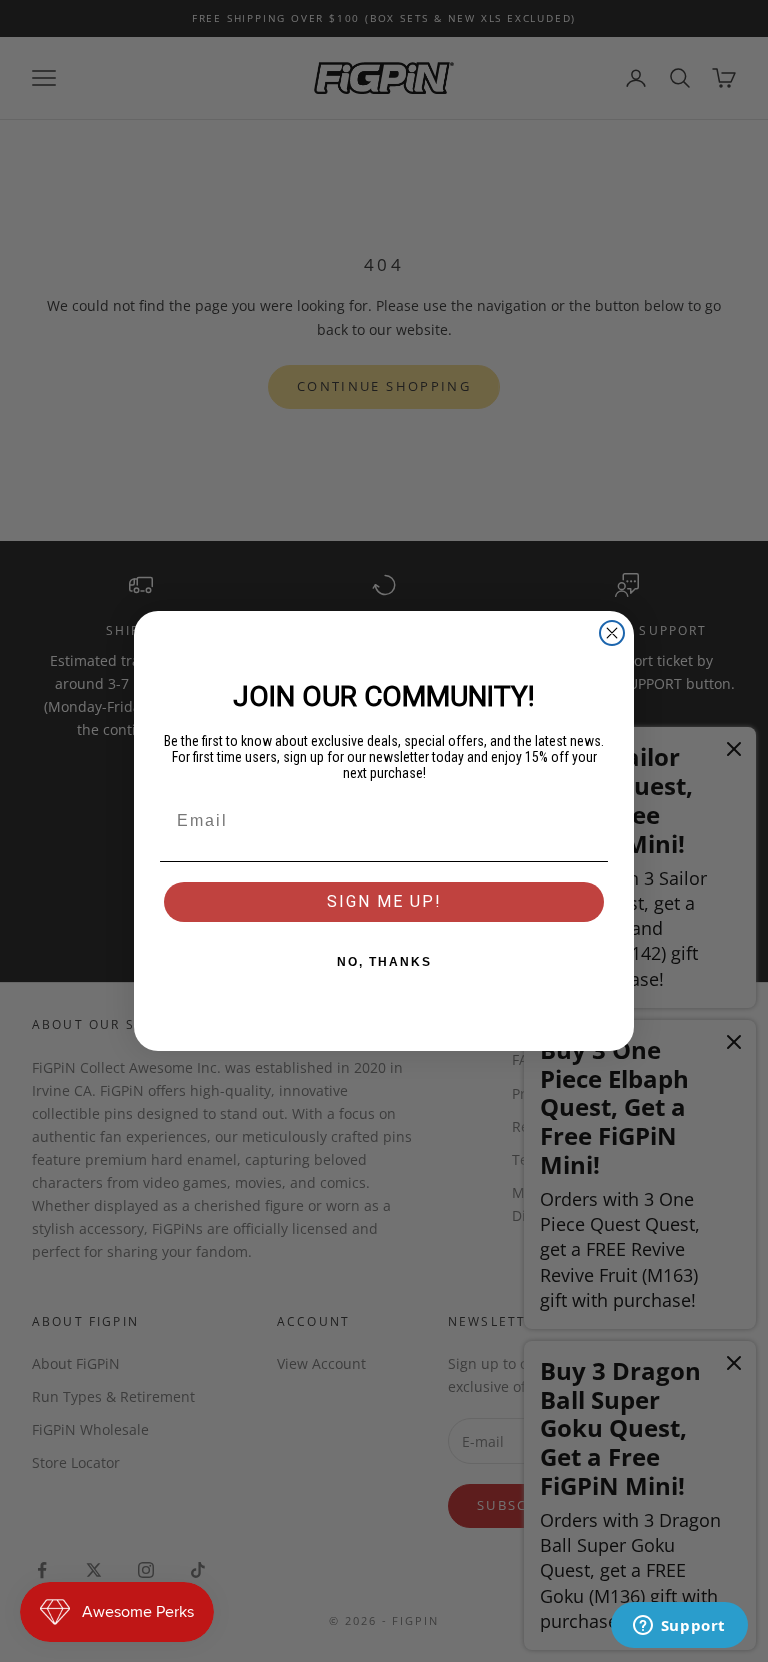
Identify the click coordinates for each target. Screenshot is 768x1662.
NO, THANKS (384, 962)
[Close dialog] (612, 633)
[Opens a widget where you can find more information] (679, 1627)
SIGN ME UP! (384, 901)
